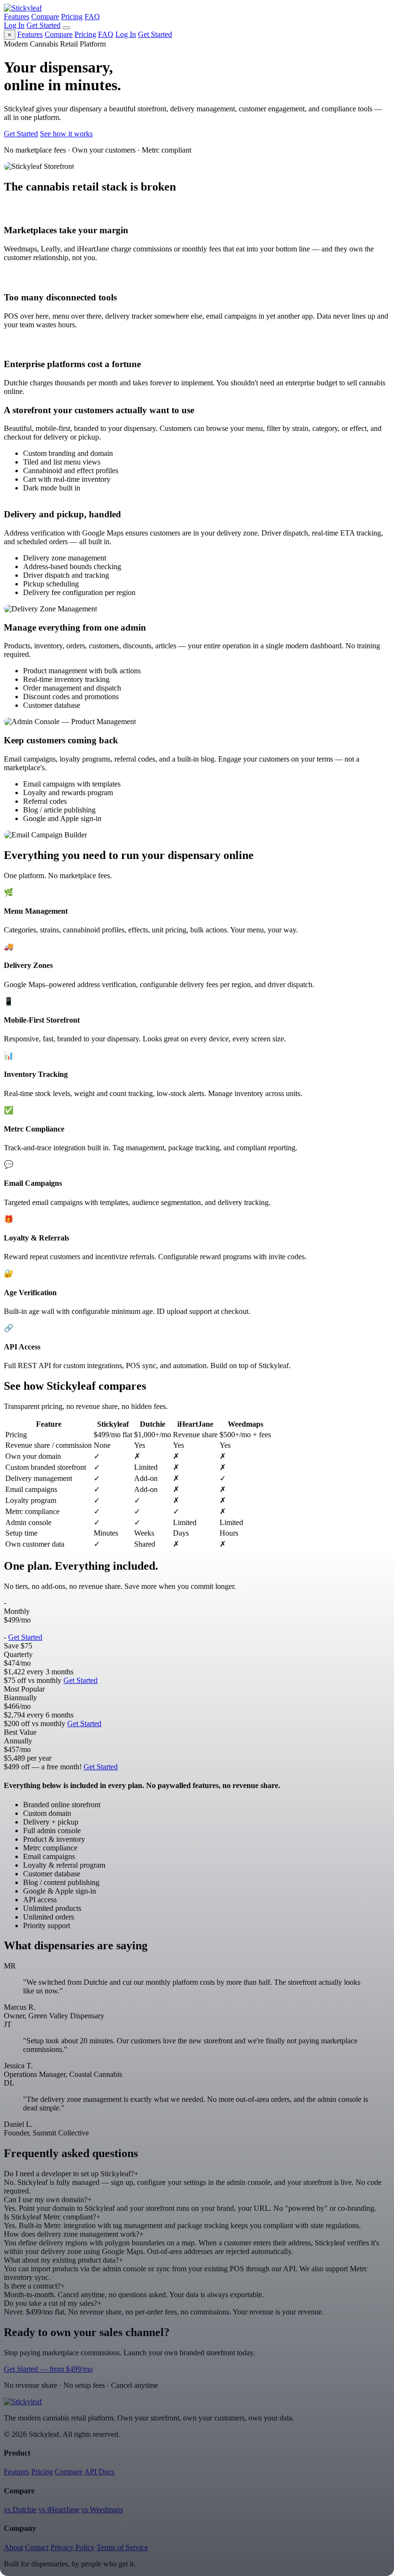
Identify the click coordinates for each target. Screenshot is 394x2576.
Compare (45, 17)
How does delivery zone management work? (74, 2234)
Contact (37, 2547)
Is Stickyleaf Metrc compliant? (52, 2217)
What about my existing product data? (63, 2260)
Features (17, 17)
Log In (14, 25)
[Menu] (66, 28)
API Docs (99, 2472)
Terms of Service (122, 2547)
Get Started (43, 25)
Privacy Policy (73, 2547)
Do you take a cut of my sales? (53, 2303)
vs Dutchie (20, 2510)
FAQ (92, 17)
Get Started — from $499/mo (48, 2369)
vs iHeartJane (59, 2510)
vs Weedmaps (102, 2510)
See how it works (66, 134)
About (13, 2547)
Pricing (72, 17)
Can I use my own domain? (48, 2200)
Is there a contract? (34, 2286)
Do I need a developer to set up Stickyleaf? (71, 2174)
